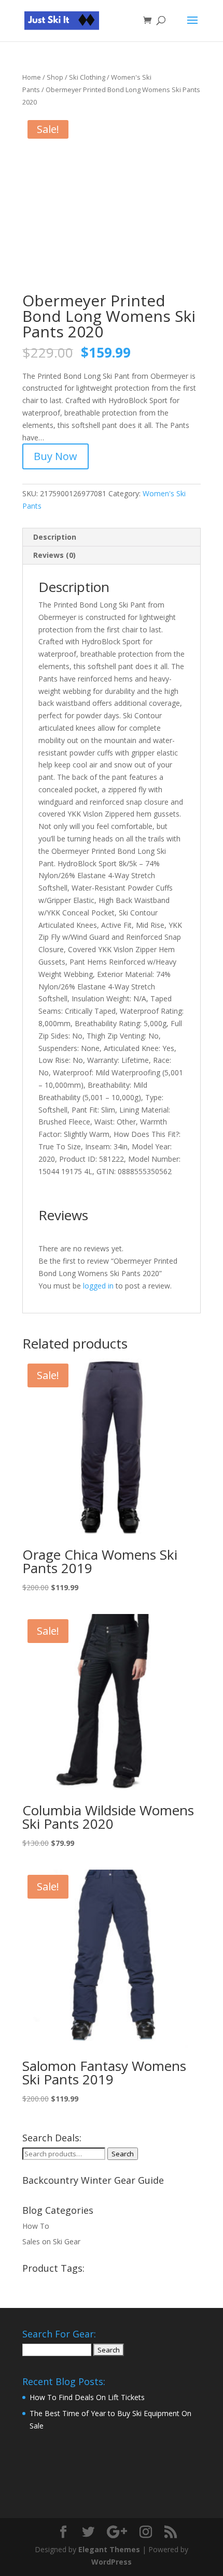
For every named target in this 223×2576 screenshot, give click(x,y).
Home (32, 77)
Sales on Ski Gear (51, 2241)
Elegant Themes (109, 2549)
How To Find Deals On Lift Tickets (87, 2397)
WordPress (112, 2562)
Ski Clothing (87, 77)
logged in (98, 1286)
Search (123, 2154)
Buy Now (55, 456)
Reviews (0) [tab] (54, 555)
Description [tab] (55, 537)
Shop (55, 77)
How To (36, 2226)
